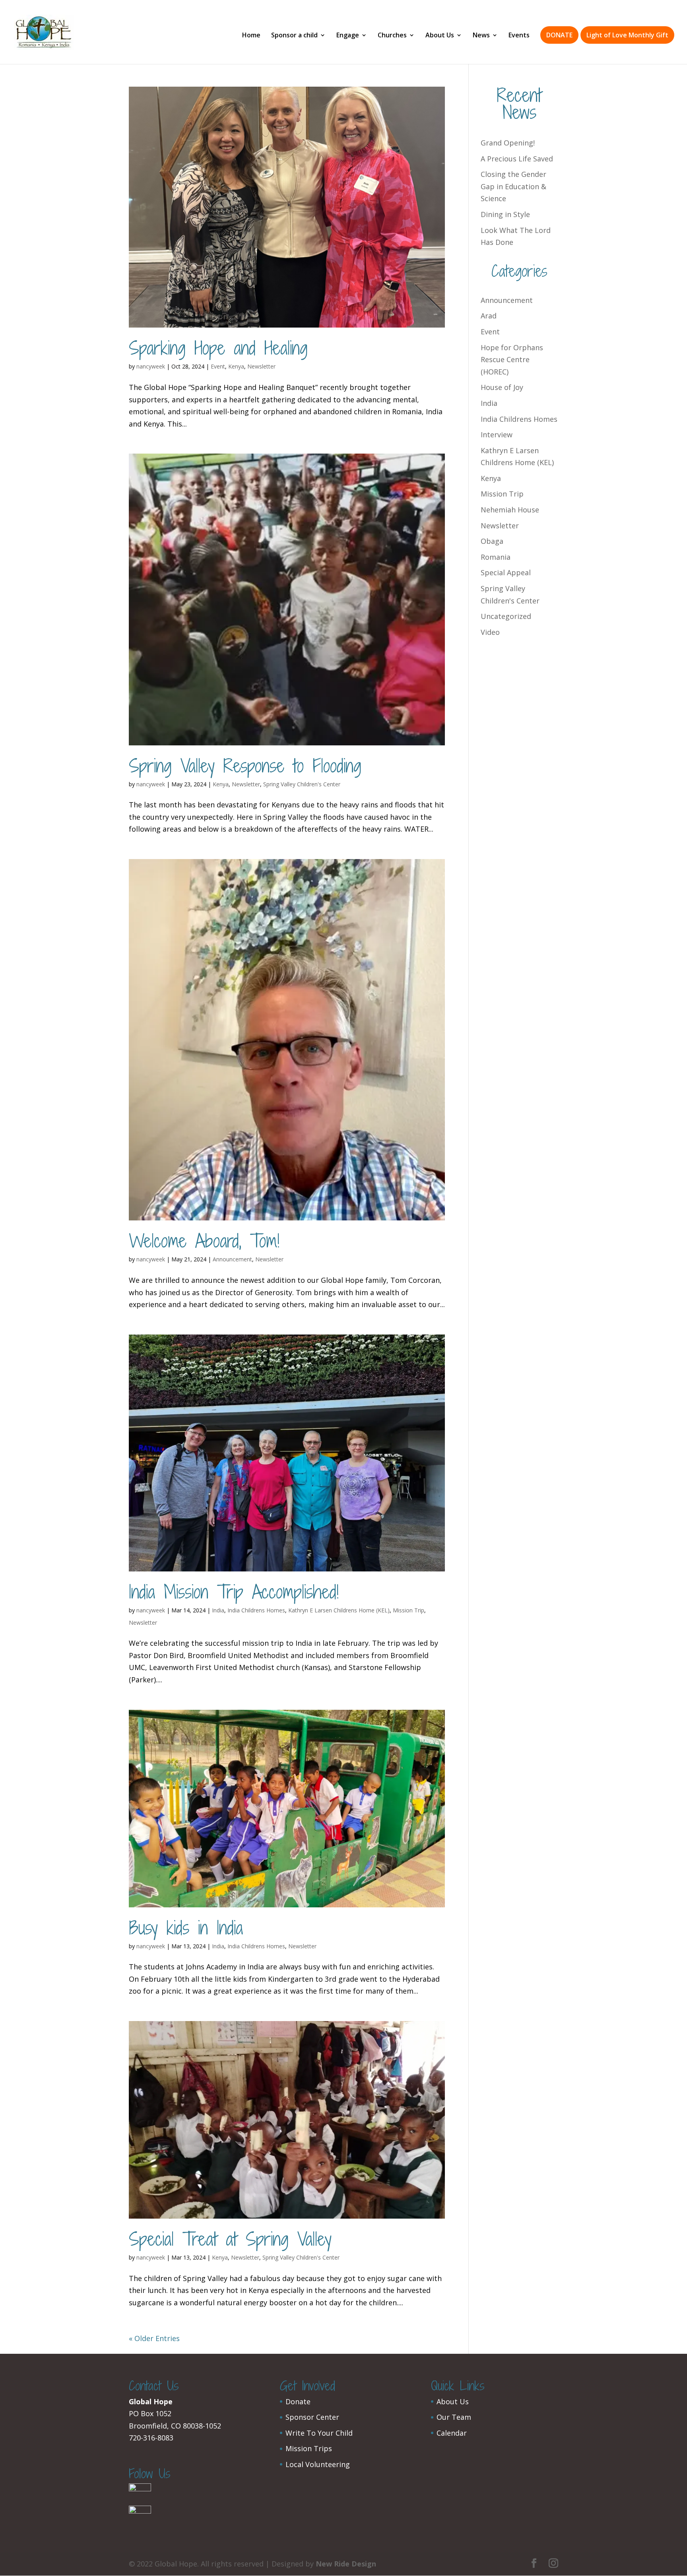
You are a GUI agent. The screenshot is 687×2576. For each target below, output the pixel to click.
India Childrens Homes (256, 1610)
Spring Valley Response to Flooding (245, 766)
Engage (348, 36)
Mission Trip (409, 1610)
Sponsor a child (294, 36)
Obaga (492, 541)
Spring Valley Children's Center (302, 784)
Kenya (236, 366)
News (481, 36)
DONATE (559, 35)
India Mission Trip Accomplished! (234, 1592)
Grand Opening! (508, 143)
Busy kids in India (186, 1928)
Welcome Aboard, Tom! (204, 1241)
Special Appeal (506, 572)
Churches (392, 36)
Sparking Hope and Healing (218, 348)
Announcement (232, 1259)
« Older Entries (154, 2338)
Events (519, 36)
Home (251, 36)
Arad (489, 316)
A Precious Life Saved (517, 159)
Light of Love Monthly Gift (627, 35)
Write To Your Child (319, 2433)
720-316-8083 (151, 2438)
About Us (440, 36)
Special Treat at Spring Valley (230, 2239)
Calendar (452, 2433)
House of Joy (502, 387)
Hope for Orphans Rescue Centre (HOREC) (512, 360)
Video (490, 632)
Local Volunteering (318, 2464)
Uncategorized (506, 616)
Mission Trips (309, 2448)
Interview (497, 435)
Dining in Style (505, 214)
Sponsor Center (312, 2417)
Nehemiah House (510, 510)
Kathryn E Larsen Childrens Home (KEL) (339, 1610)
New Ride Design (346, 2564)
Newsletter (261, 366)
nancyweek (151, 366)
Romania (496, 557)
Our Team (454, 2417)
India (218, 1610)
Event (218, 366)
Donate (298, 2401)
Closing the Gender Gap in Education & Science (513, 186)
